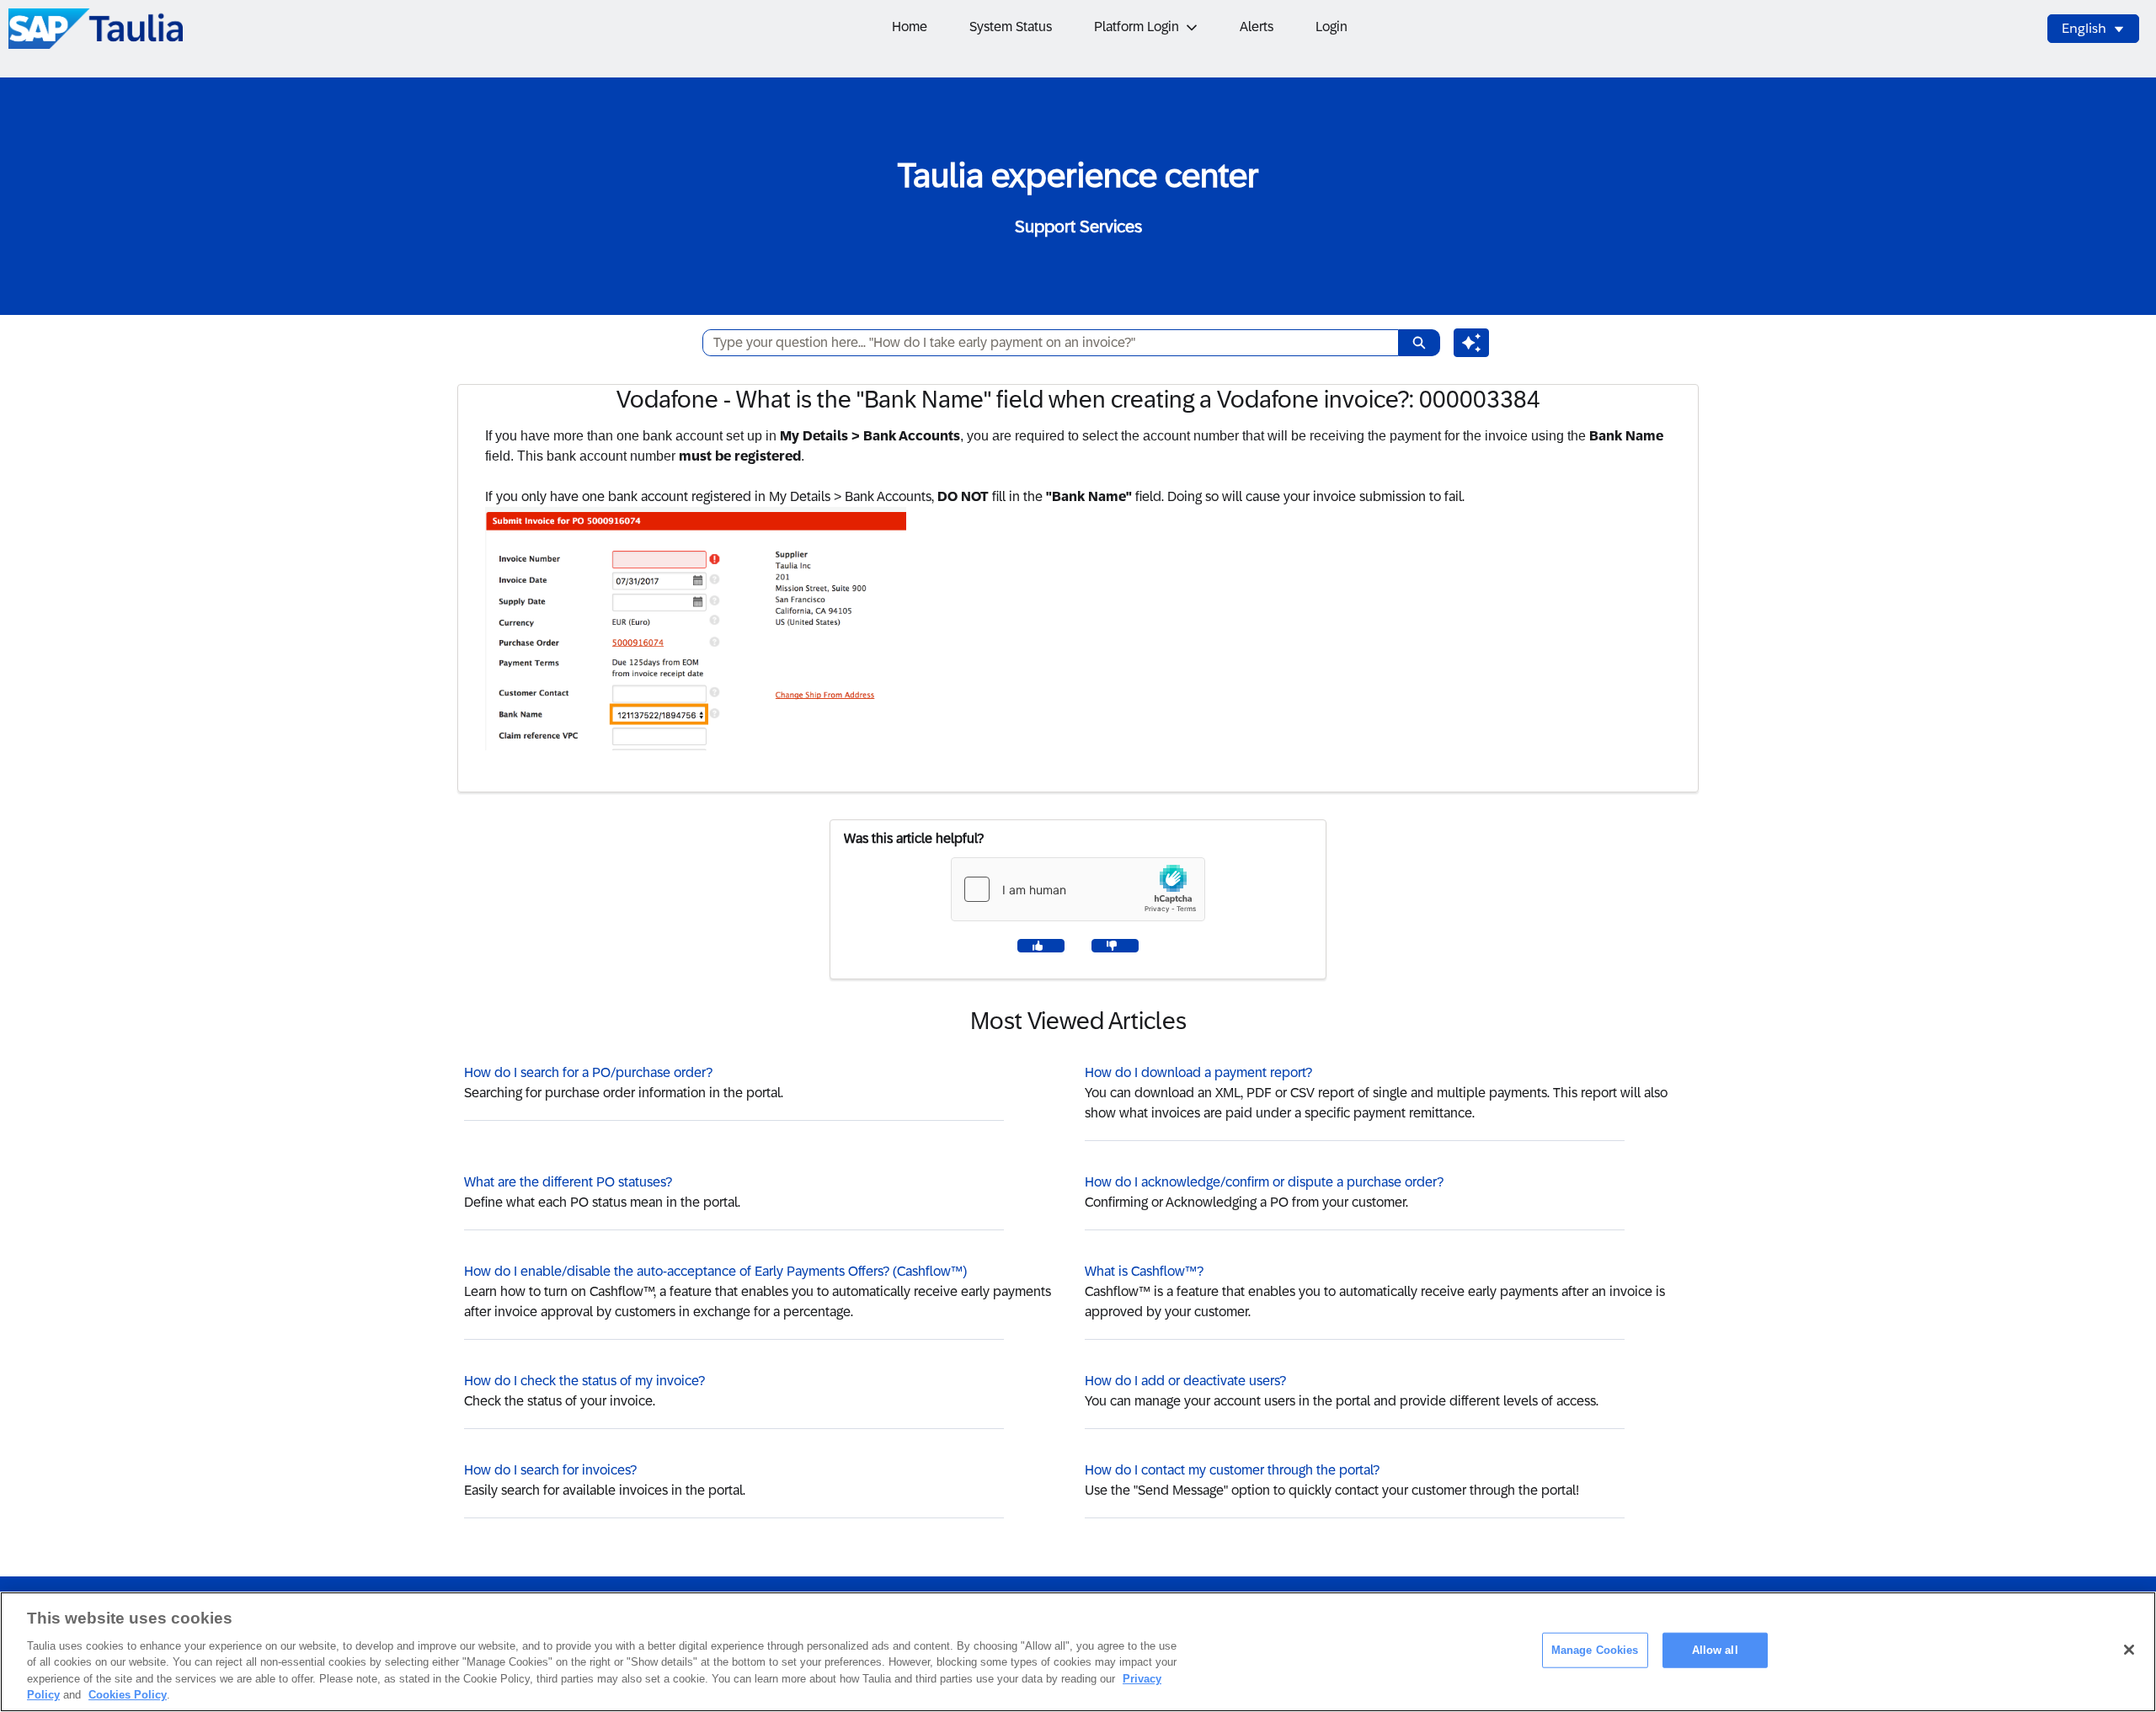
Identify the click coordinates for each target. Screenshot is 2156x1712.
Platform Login (1137, 27)
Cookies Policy (128, 1695)
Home (910, 27)
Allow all (1715, 1650)
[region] (1078, 1652)
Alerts (1257, 27)
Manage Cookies (1595, 1650)
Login (1331, 27)
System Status (1011, 27)
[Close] (2129, 1650)
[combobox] (1044, 343)
